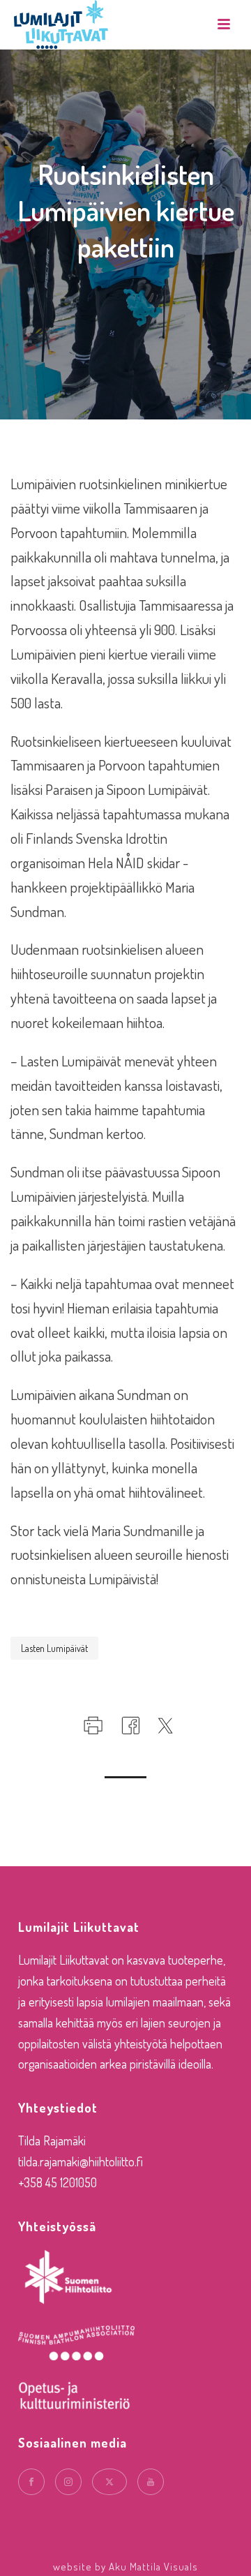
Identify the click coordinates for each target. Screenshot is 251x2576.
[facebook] (31, 2482)
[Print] (92, 1722)
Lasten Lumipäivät (54, 1648)
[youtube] (151, 2482)
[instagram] (68, 2482)
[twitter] (109, 2482)
